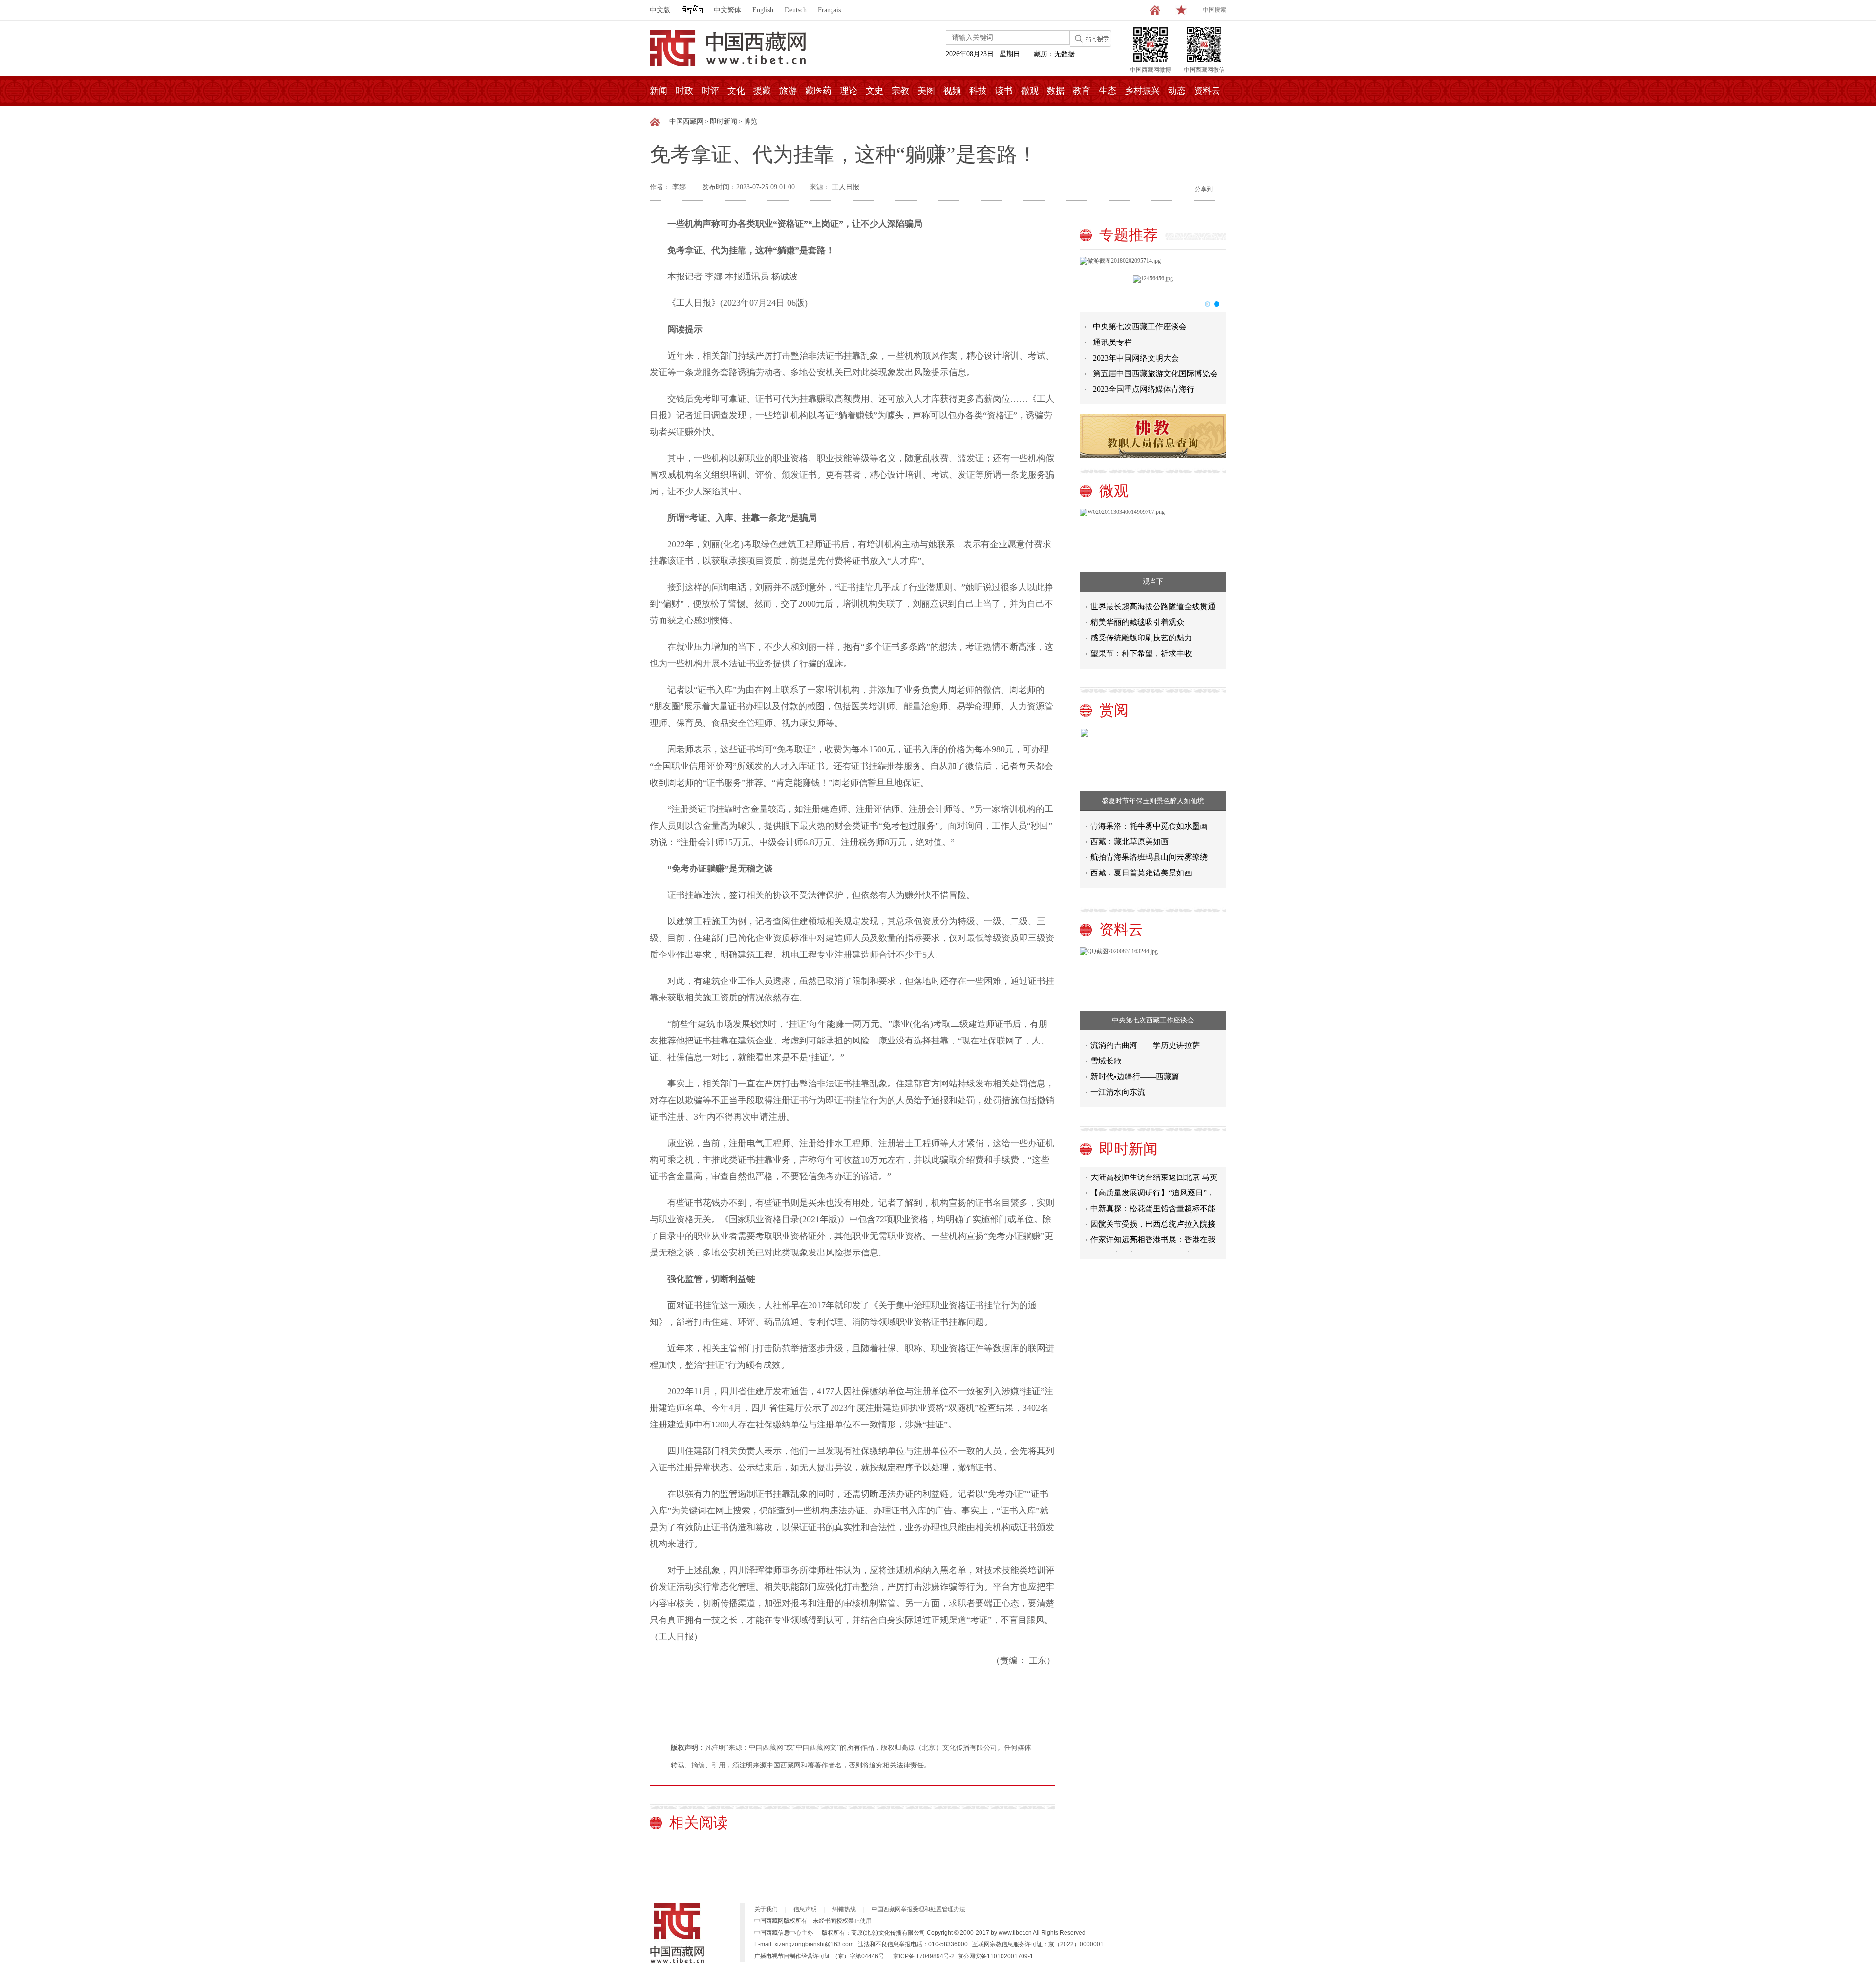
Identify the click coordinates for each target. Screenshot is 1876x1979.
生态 (1108, 91)
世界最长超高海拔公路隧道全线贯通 (1153, 606)
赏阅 (1114, 710)
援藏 (762, 91)
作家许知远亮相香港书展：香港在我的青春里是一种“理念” (1153, 1223)
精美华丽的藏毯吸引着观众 (1137, 622)
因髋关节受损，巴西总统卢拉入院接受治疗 (1153, 1207)
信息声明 (805, 1909)
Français (829, 10)
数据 (1056, 91)
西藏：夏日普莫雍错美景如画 (1141, 873)
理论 (849, 91)
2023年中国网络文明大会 (1136, 358)
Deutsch (796, 10)
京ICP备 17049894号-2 (924, 1956)
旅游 (788, 91)
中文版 (660, 10)
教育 (1082, 91)
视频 (952, 91)
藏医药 (818, 91)
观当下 (1153, 582)
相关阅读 (699, 1822)
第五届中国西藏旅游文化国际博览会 (1155, 373)
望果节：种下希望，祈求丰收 (1141, 653)
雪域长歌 (1106, 1061)
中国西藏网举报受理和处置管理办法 (918, 1909)
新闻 (659, 91)
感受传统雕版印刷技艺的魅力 (1141, 638)
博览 (750, 121)
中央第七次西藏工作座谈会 (1140, 327)
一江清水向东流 (1118, 1092)
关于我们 (766, 1909)
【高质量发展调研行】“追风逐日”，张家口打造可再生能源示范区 (1152, 1176)
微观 (1030, 91)
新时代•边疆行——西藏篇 (1135, 1076)
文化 (736, 91)
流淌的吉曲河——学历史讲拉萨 (1145, 1045)
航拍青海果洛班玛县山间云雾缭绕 (1149, 857)
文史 (874, 91)
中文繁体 (727, 10)
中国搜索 (1215, 10)
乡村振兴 (1142, 91)
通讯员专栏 (1112, 342)
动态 (1177, 91)
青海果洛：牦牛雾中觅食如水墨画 (1149, 826)
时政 (684, 91)
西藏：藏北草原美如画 (1130, 841)
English (763, 10)
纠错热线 (844, 1909)
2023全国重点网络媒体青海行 (1144, 389)
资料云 (1207, 91)
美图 (926, 91)
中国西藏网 (686, 121)
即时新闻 (724, 121)
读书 (1004, 91)
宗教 (900, 91)
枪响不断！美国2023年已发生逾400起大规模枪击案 (1155, 1238)
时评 (710, 91)
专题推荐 (1129, 235)
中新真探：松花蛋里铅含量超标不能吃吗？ (1153, 1191)
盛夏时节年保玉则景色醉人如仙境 (1153, 801)
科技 (978, 91)
